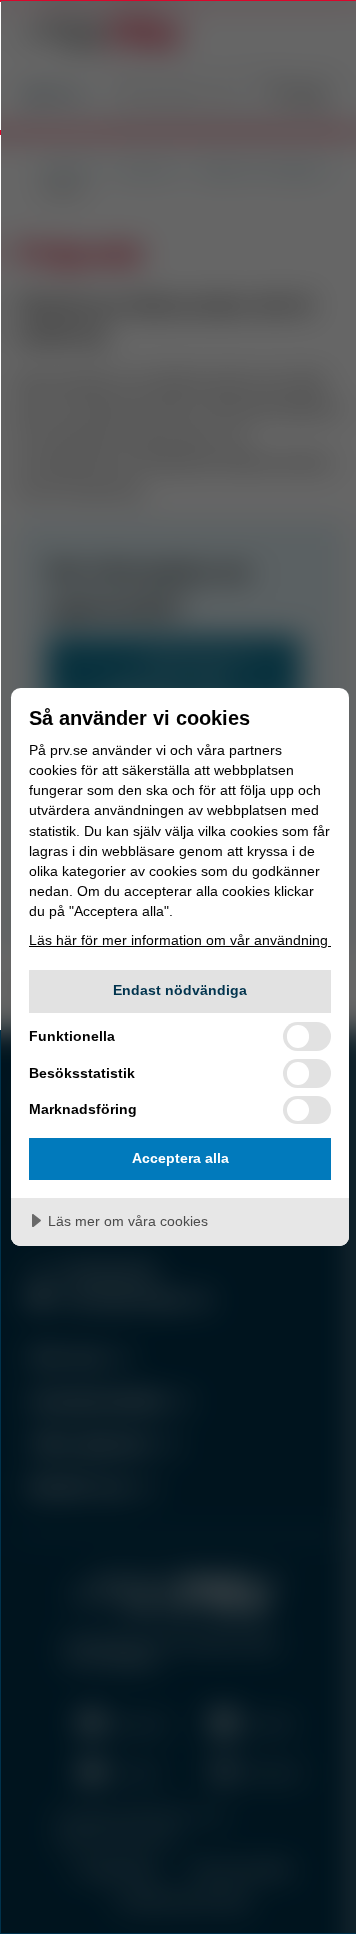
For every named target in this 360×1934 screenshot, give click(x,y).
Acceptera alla (180, 1158)
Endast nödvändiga (180, 990)
